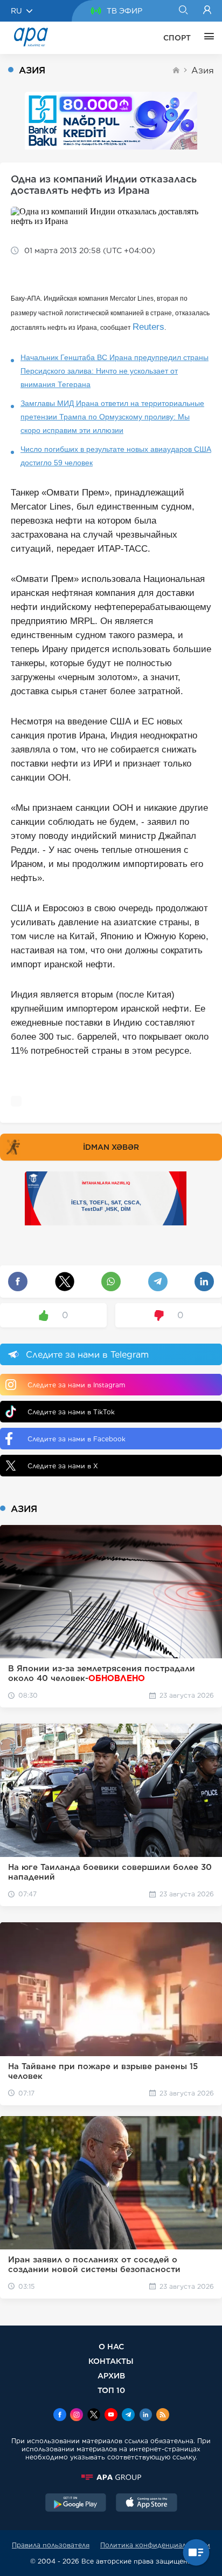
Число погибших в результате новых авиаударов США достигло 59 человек (116, 456)
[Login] (207, 11)
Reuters (148, 327)
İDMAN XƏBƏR (111, 1147)
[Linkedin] (145, 2416)
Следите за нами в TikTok (71, 1412)
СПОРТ (177, 38)
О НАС (111, 2346)
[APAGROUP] (111, 2477)
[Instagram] (77, 2416)
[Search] (183, 11)
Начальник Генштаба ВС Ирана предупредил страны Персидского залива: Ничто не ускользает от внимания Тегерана (115, 371)
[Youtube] (111, 2416)
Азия (203, 70)
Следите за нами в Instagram (76, 1385)
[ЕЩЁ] (206, 38)
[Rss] (163, 2416)
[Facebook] (60, 2416)
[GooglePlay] (76, 2504)
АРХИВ (111, 2375)
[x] (94, 2416)
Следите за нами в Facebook (77, 1439)
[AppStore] (147, 2504)
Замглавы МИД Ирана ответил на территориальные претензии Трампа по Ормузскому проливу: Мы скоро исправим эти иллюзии (112, 417)
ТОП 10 (111, 2390)
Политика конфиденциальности (155, 2545)
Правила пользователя (51, 2545)
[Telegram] (128, 2416)
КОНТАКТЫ (111, 2361)
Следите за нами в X (63, 1466)
